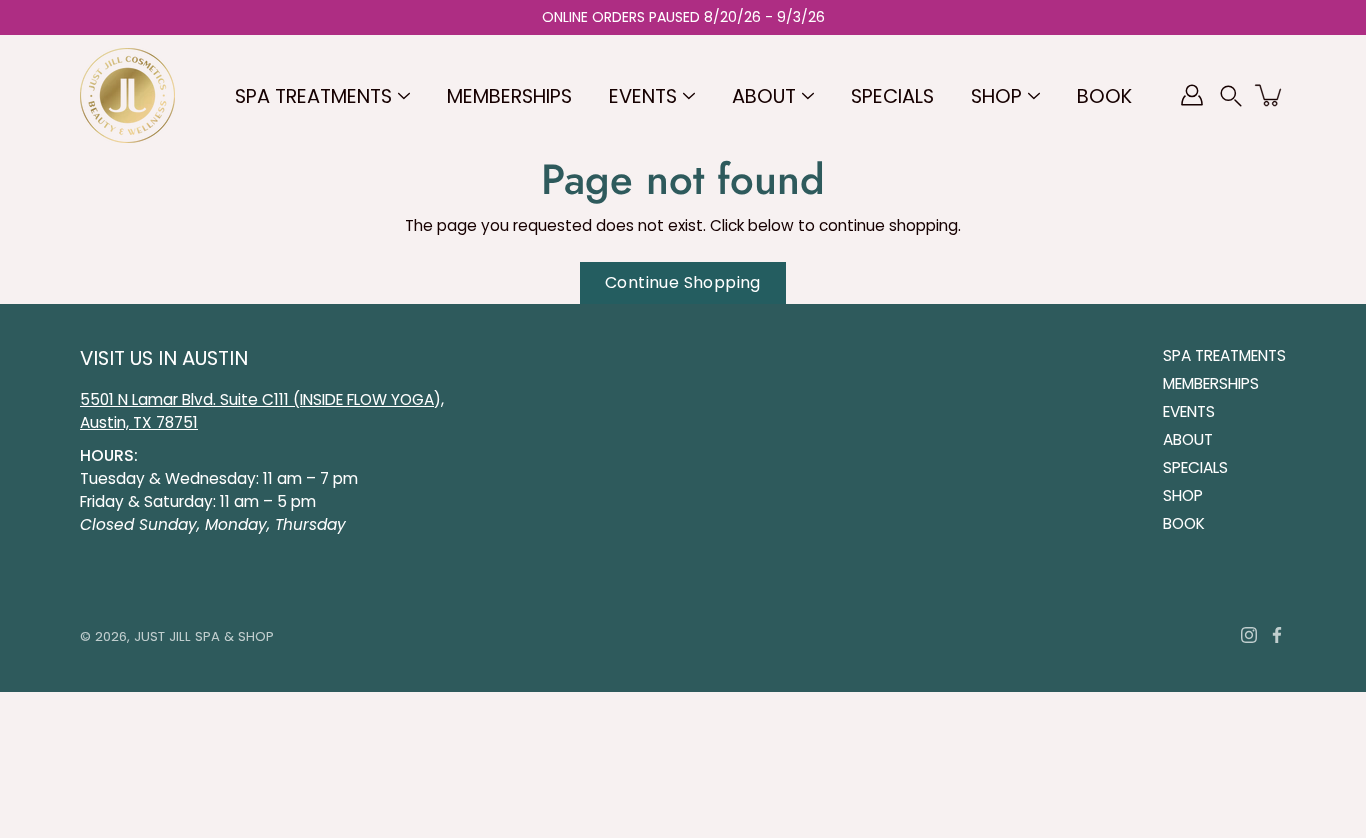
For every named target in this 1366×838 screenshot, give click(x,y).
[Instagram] (1249, 635)
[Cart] (1270, 95)
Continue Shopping (683, 282)
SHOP (996, 96)
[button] (1231, 95)
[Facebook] (1277, 635)
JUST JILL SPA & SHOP (204, 636)
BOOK (1104, 96)
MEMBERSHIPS (509, 96)
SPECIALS (892, 96)
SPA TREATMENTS (313, 96)
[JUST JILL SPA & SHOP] (127, 95)
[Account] (1192, 95)
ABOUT (764, 96)
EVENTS (643, 96)
